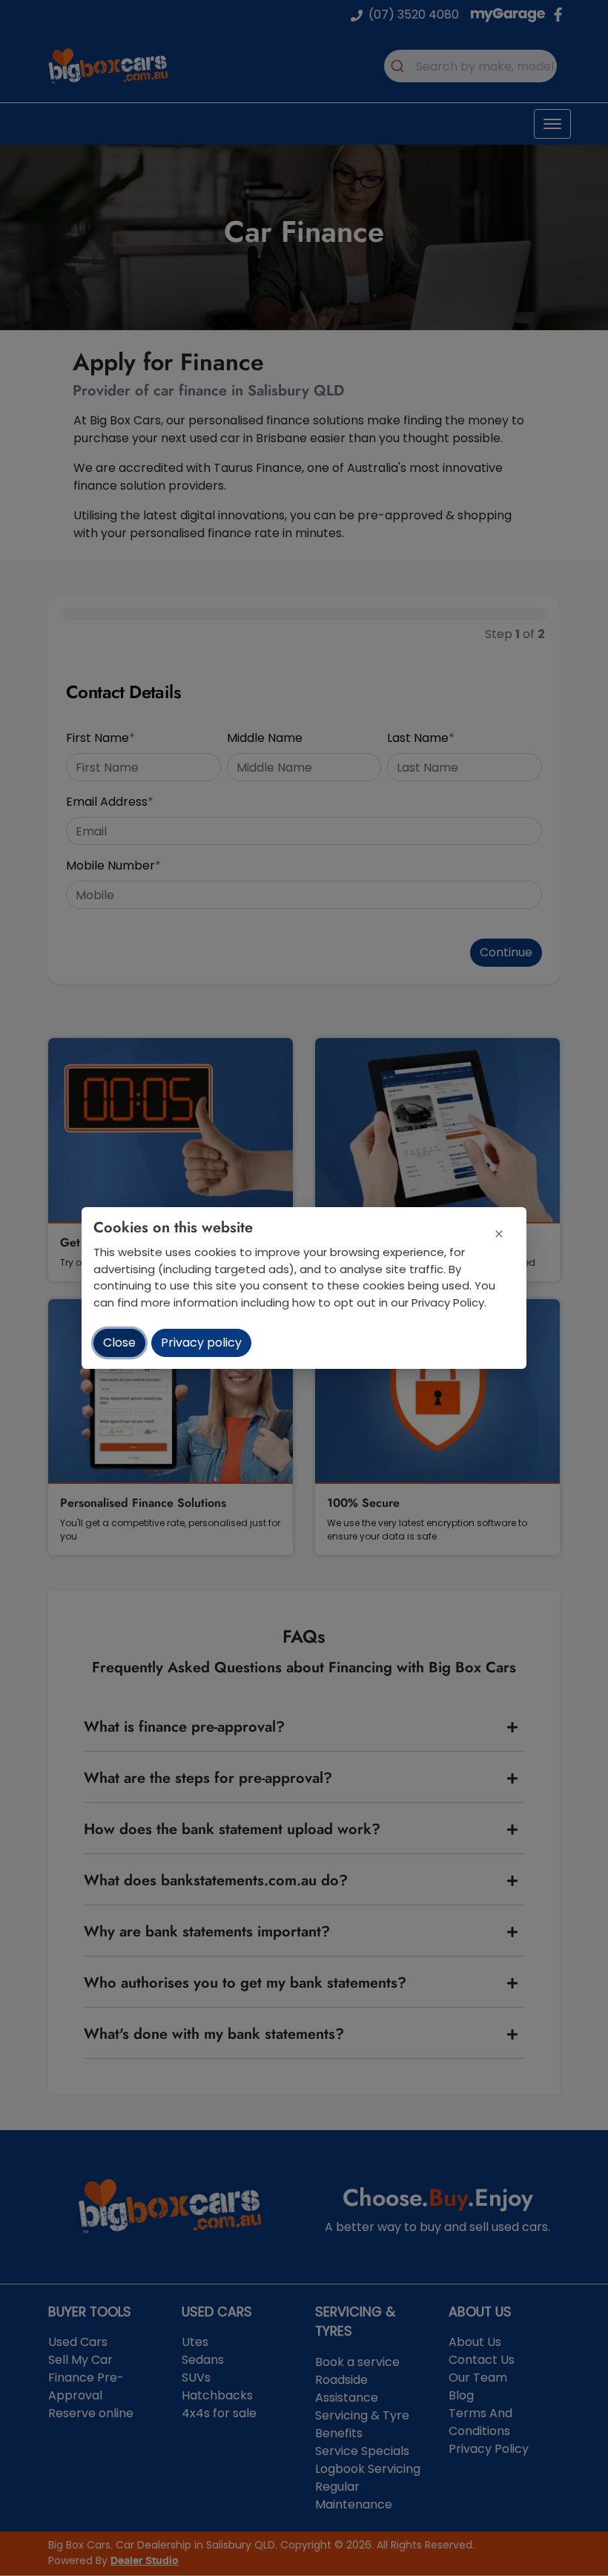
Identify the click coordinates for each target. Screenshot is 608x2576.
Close (119, 1343)
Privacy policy (201, 1343)
